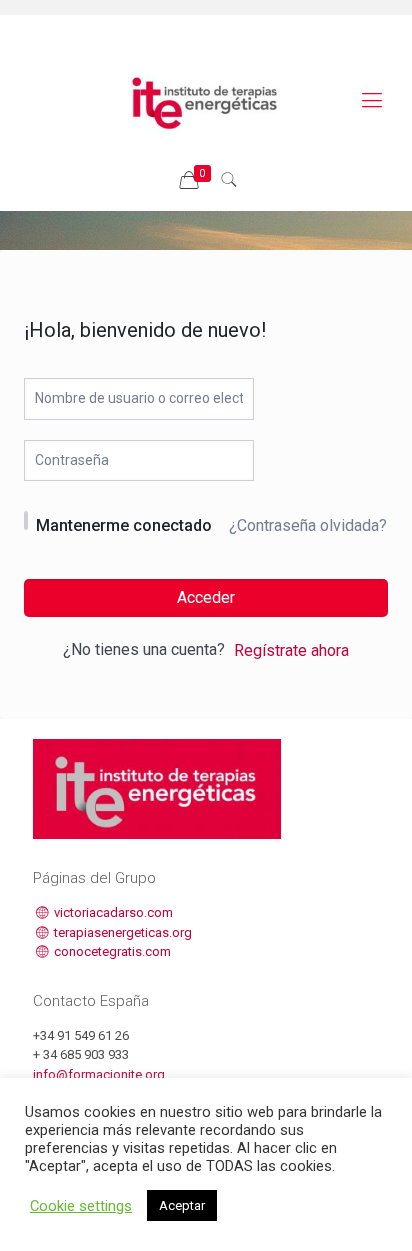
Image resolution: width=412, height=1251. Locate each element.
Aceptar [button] (182, 1205)
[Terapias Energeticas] (206, 100)
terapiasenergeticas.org (121, 932)
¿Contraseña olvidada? (308, 525)
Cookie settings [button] (81, 1206)
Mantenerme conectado (124, 525)
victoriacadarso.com (112, 912)
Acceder (206, 597)
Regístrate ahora (291, 650)
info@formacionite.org (99, 1074)
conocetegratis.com (111, 951)
